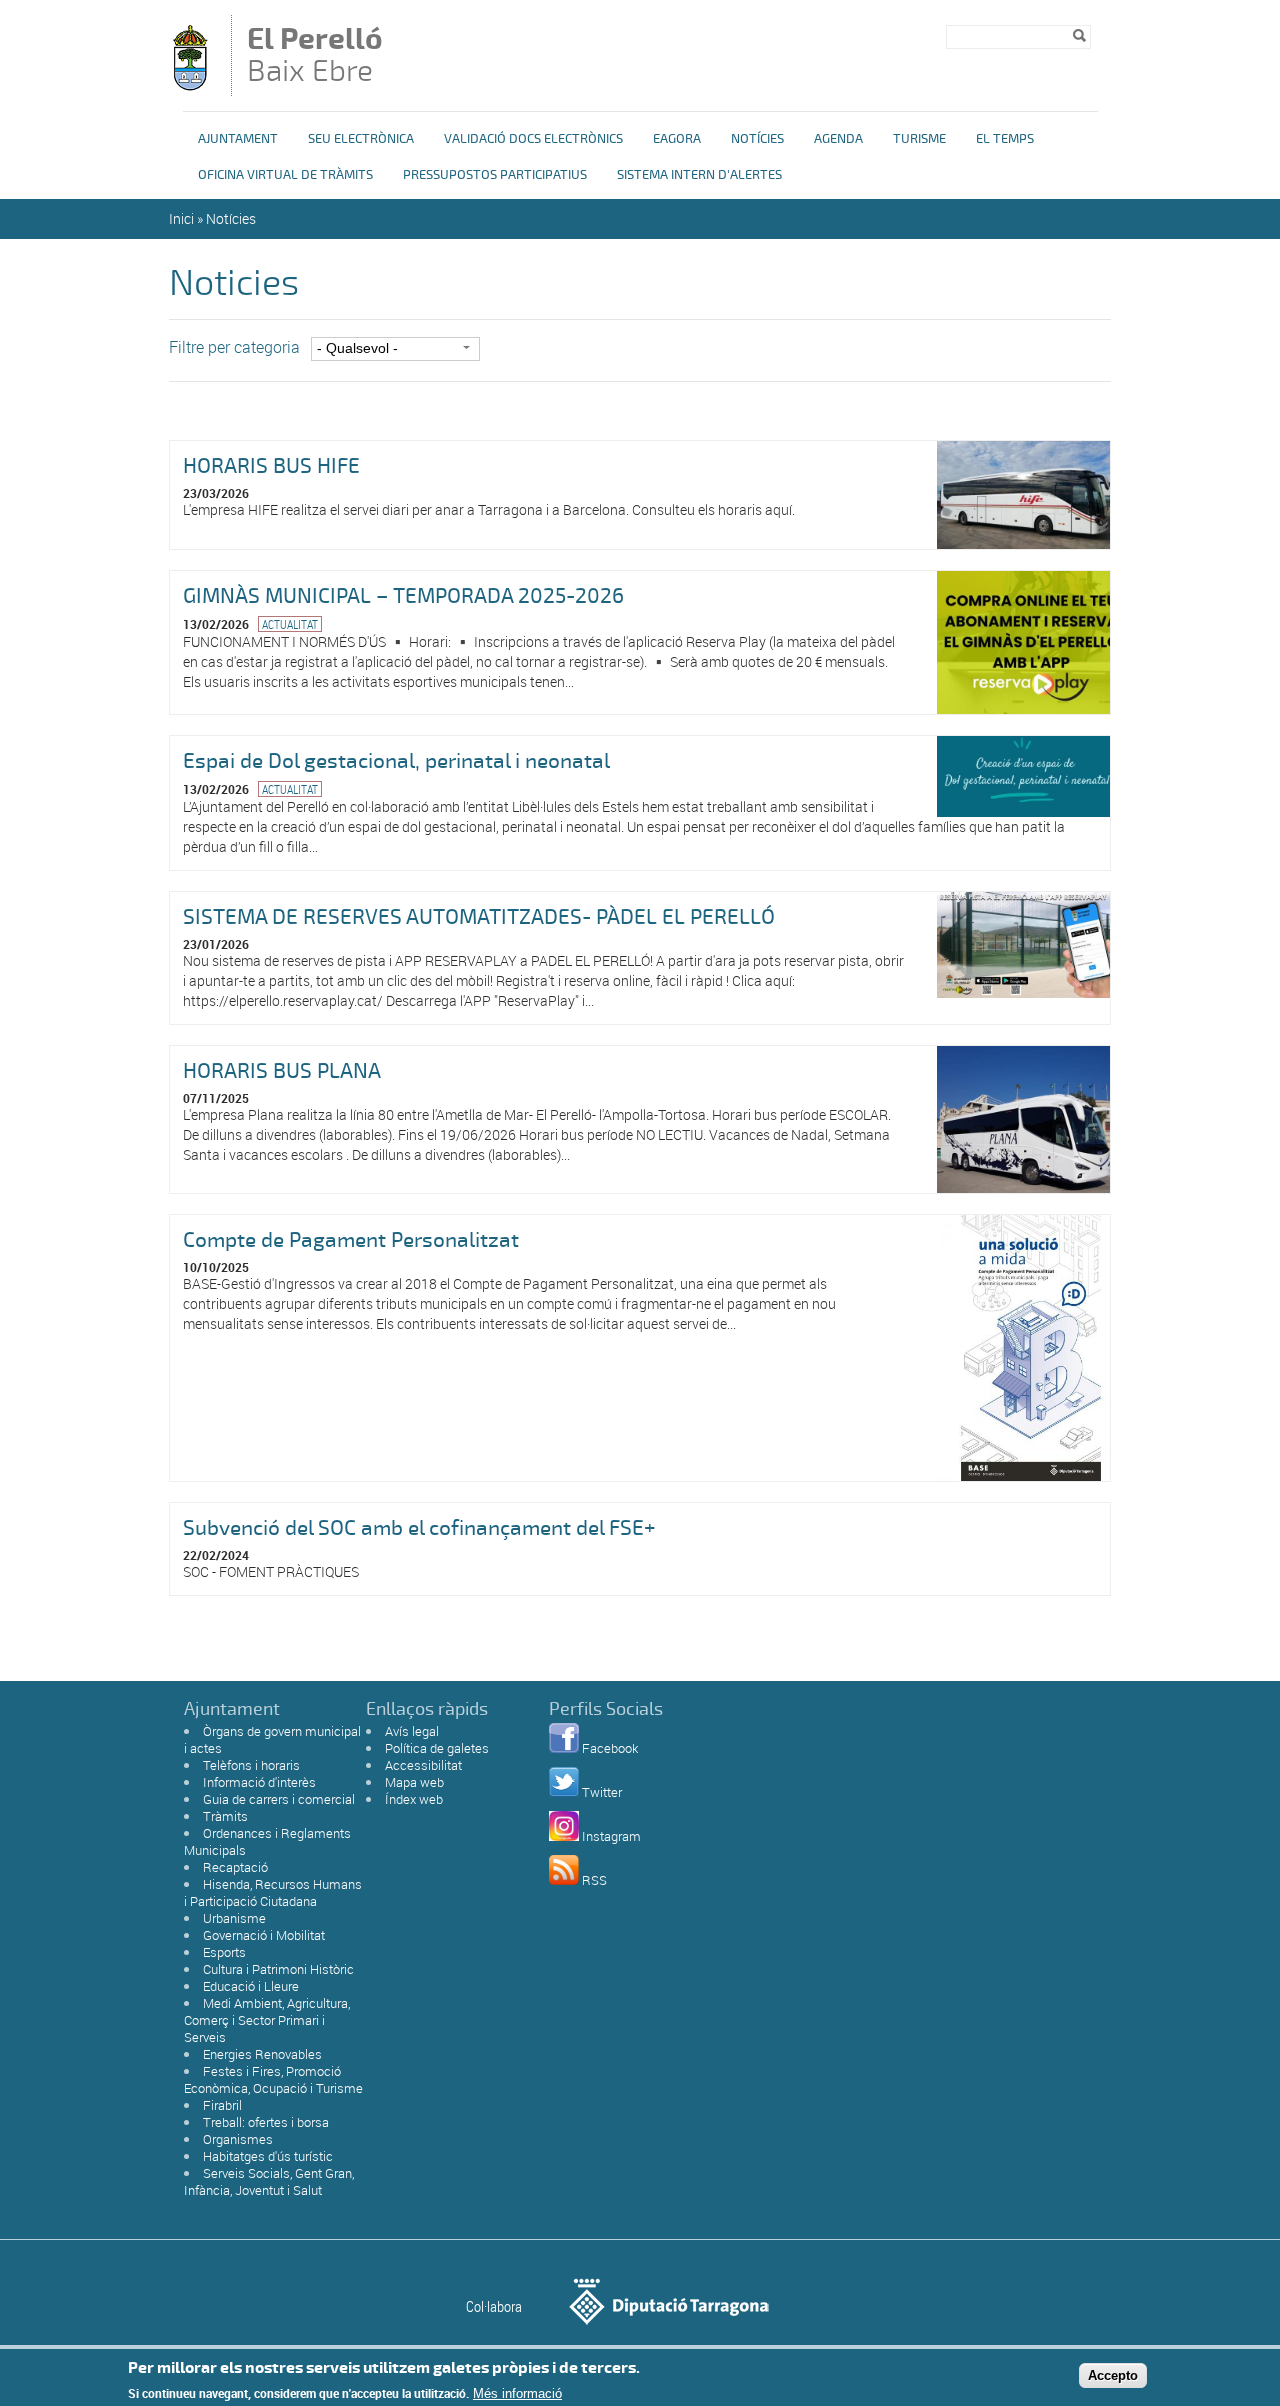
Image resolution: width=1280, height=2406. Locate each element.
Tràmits (225, 1816)
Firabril (222, 2105)
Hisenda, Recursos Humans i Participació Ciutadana (273, 1892)
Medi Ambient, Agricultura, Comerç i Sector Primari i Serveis (267, 2020)
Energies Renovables (262, 2054)
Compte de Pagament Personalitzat (351, 1240)
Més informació (517, 2393)
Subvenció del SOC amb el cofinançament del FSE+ (419, 1528)
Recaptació (235, 1867)
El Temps (1005, 139)
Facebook (610, 1748)
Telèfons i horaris (251, 1765)
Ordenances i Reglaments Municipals (267, 1841)
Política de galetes (437, 1748)
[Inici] (190, 86)
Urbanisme (234, 1918)
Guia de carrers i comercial (279, 1799)
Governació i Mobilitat (264, 1935)
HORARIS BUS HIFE (271, 466)
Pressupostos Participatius (495, 175)
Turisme (919, 139)
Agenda (838, 139)
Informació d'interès (259, 1782)
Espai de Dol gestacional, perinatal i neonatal (396, 761)
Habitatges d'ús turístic (268, 2156)
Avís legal (412, 1731)
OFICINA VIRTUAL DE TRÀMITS (285, 175)
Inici (181, 218)
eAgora (677, 139)
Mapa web (414, 1782)
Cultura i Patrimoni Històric (278, 1969)
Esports (224, 1952)
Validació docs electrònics (533, 139)
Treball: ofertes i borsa (266, 2122)
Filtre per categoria (234, 347)
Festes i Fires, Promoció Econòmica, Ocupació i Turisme (273, 2079)
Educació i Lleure (251, 1986)
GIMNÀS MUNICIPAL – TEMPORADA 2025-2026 (403, 596)
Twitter (602, 1792)
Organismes (238, 2139)
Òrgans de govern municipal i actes (272, 1739)
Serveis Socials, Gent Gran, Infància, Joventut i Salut (269, 2181)
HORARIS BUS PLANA (282, 1071)
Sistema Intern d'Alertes (699, 175)
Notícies (757, 139)
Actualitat (290, 624)
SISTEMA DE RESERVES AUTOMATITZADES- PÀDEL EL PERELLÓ (479, 917)
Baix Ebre (315, 57)
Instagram (611, 1836)
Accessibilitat (423, 1765)
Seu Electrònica (361, 139)
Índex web (414, 1799)
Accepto (1113, 2374)
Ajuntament (238, 139)
